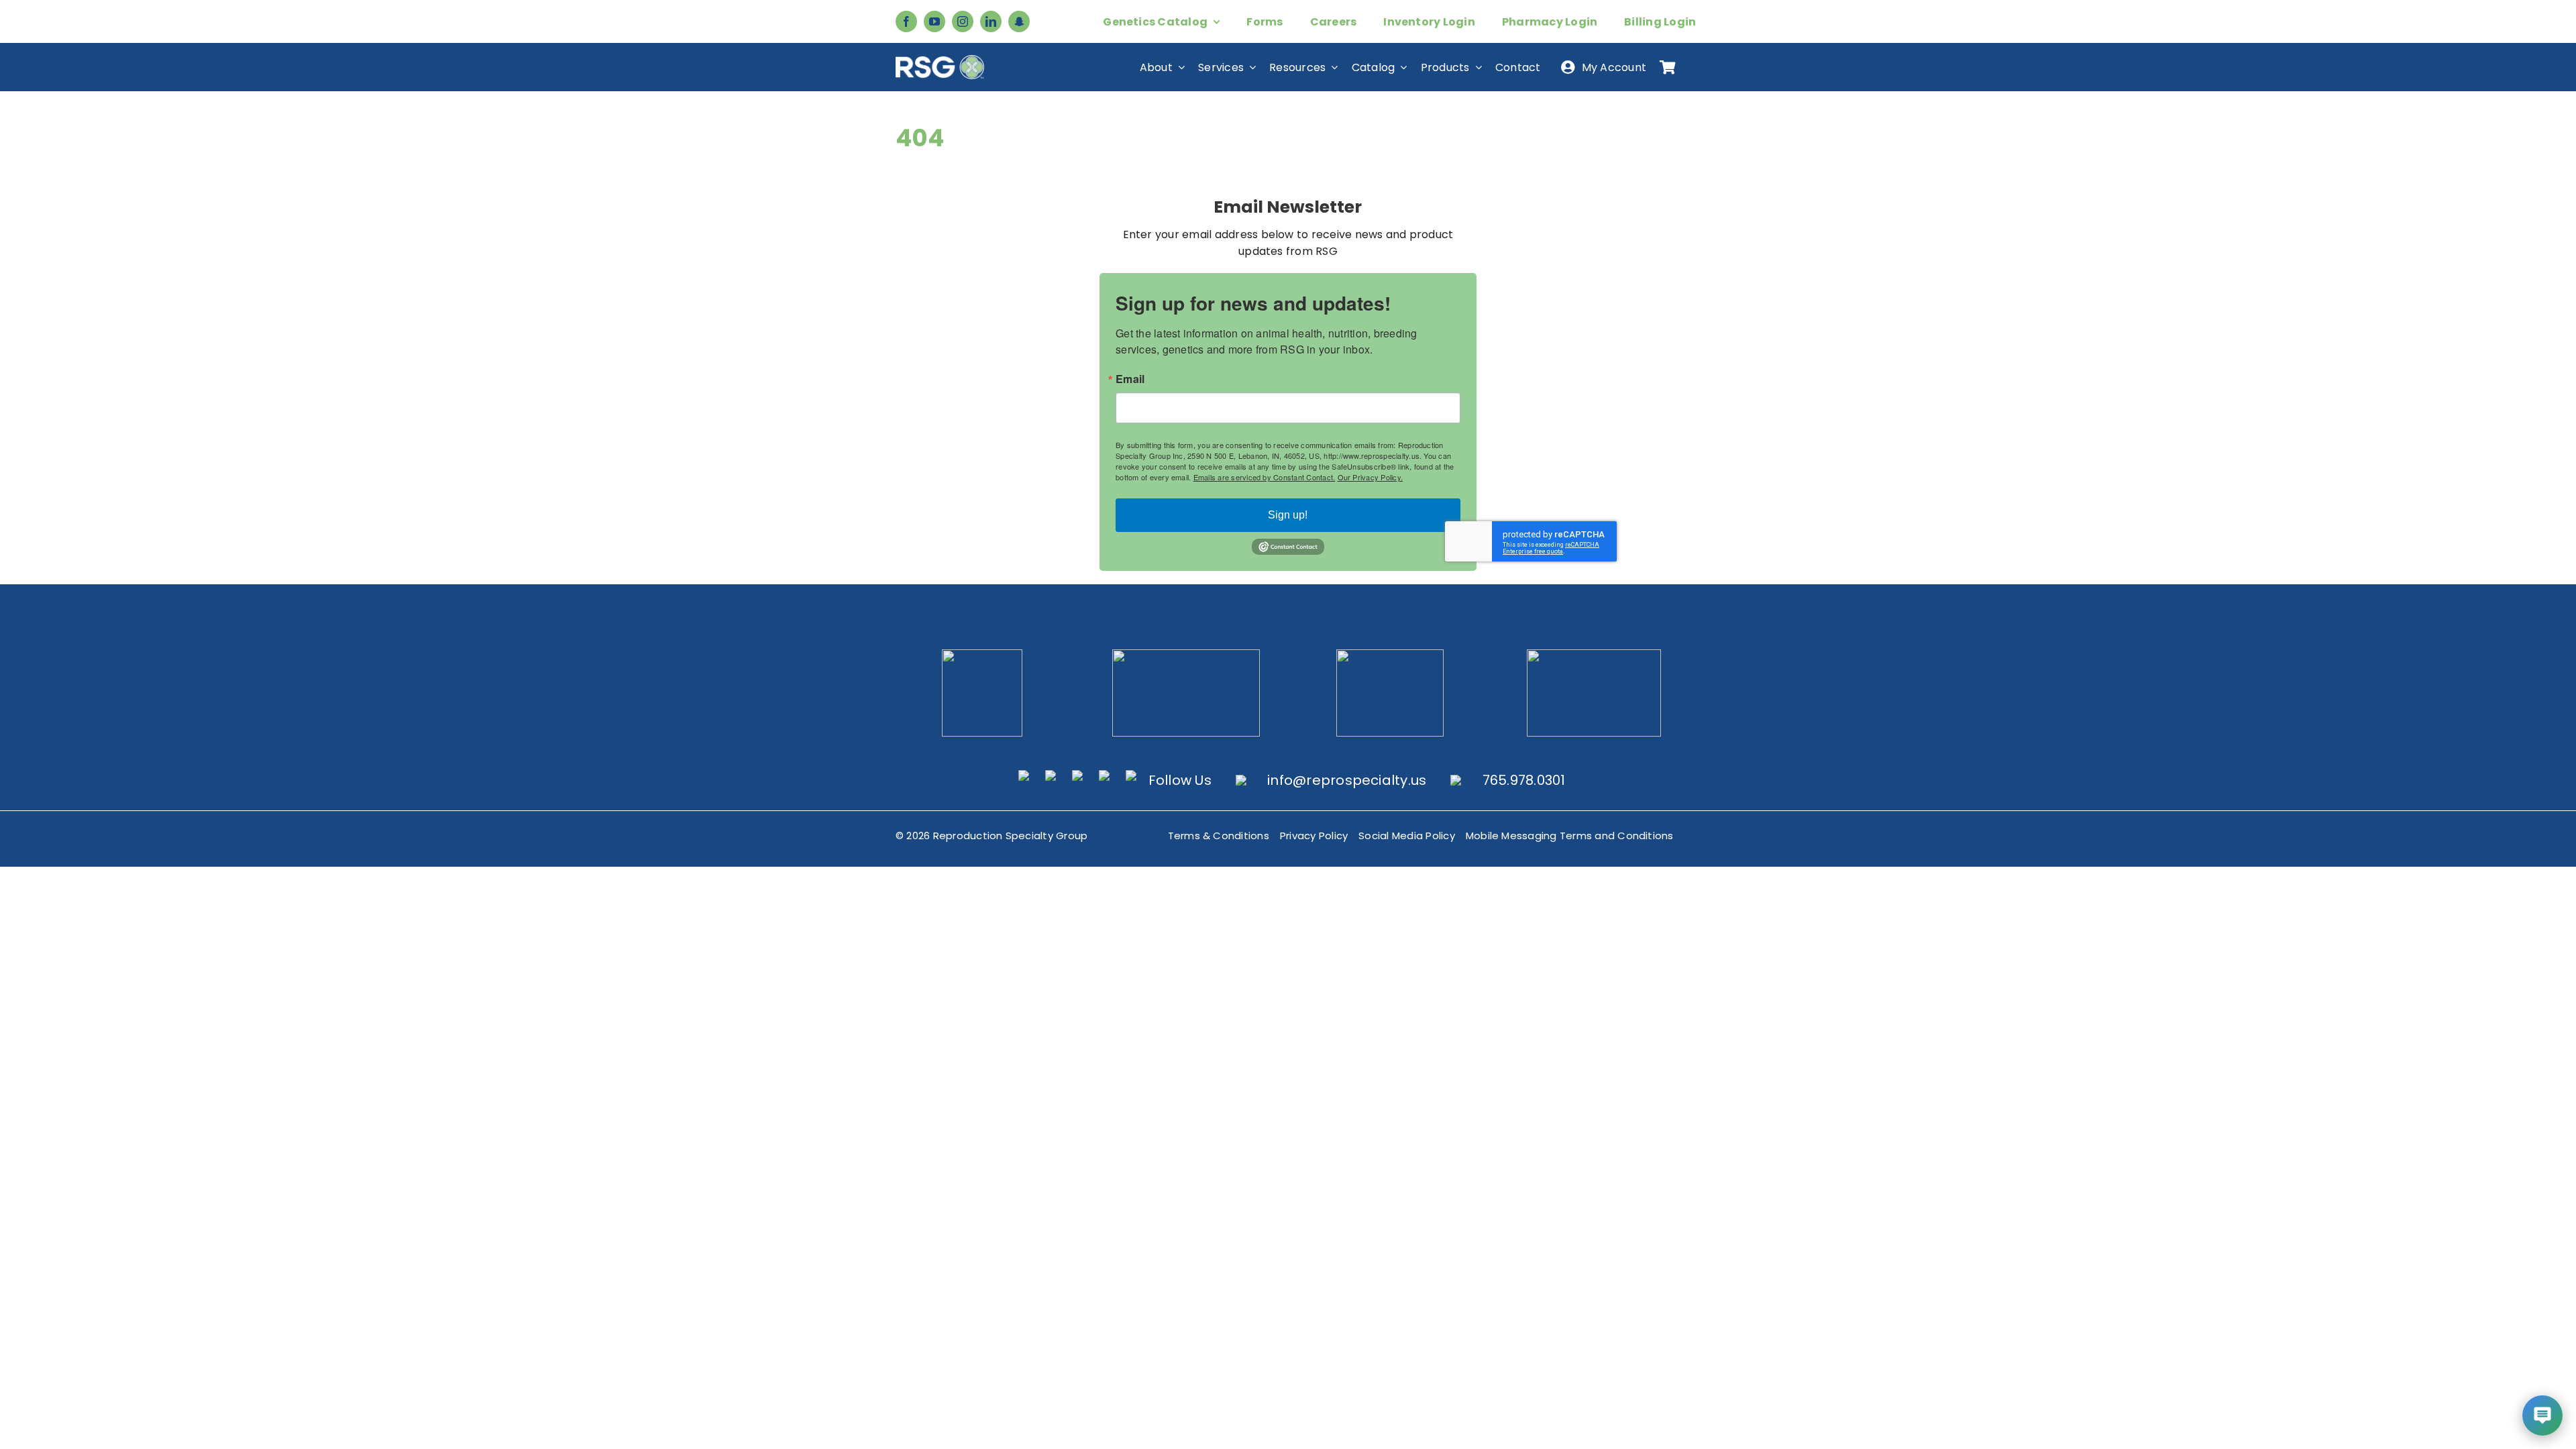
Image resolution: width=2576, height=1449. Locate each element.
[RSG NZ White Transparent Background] (1594, 654)
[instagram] (963, 21)
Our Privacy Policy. (1371, 477)
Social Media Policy (1407, 836)
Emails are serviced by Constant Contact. (1265, 477)
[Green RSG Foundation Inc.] (1186, 654)
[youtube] (934, 21)
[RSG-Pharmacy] (1390, 654)
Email (1130, 379)
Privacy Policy (1314, 836)
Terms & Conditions (1219, 836)
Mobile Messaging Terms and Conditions (1570, 836)
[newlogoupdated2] (982, 654)
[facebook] (906, 21)
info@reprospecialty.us (1347, 780)
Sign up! (1288, 515)
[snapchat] (1019, 21)
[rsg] (940, 60)
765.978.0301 (1524, 780)
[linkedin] (991, 21)
